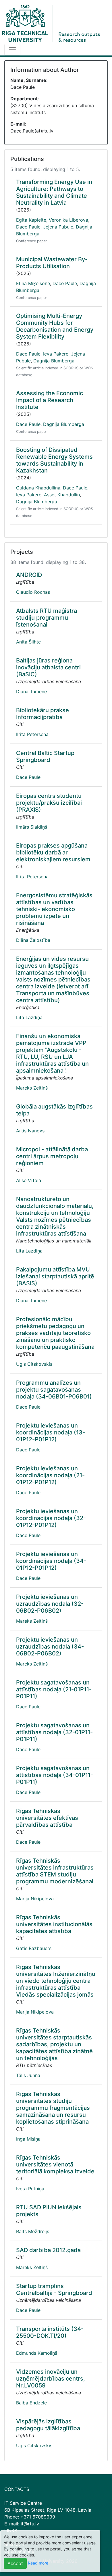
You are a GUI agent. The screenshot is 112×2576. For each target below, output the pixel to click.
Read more (38, 2563)
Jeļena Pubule (58, 227)
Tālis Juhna (28, 2075)
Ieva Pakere (56, 354)
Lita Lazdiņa (29, 1017)
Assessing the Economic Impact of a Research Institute (50, 400)
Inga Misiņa (28, 2139)
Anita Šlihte (28, 642)
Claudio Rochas (33, 592)
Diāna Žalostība (33, 940)
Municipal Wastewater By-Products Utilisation (52, 263)
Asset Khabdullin (62, 495)
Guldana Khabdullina (38, 488)
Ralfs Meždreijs (33, 2231)
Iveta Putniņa (30, 2189)
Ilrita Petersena (32, 734)
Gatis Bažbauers (34, 1948)
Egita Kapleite (31, 220)
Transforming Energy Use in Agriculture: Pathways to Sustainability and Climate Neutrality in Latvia (54, 192)
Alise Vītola (29, 1180)
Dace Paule (28, 227)
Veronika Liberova (68, 220)
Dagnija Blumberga (54, 361)
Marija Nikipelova (35, 1899)
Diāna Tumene (31, 691)
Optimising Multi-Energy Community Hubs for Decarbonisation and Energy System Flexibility (55, 326)
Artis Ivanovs (30, 1131)
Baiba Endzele (31, 2403)
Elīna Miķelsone (33, 283)
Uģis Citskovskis (34, 1364)
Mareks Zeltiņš (32, 1088)
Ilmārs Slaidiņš (32, 827)
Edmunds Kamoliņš (37, 2353)
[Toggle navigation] (12, 50)
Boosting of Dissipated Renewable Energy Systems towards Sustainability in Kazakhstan (54, 460)
